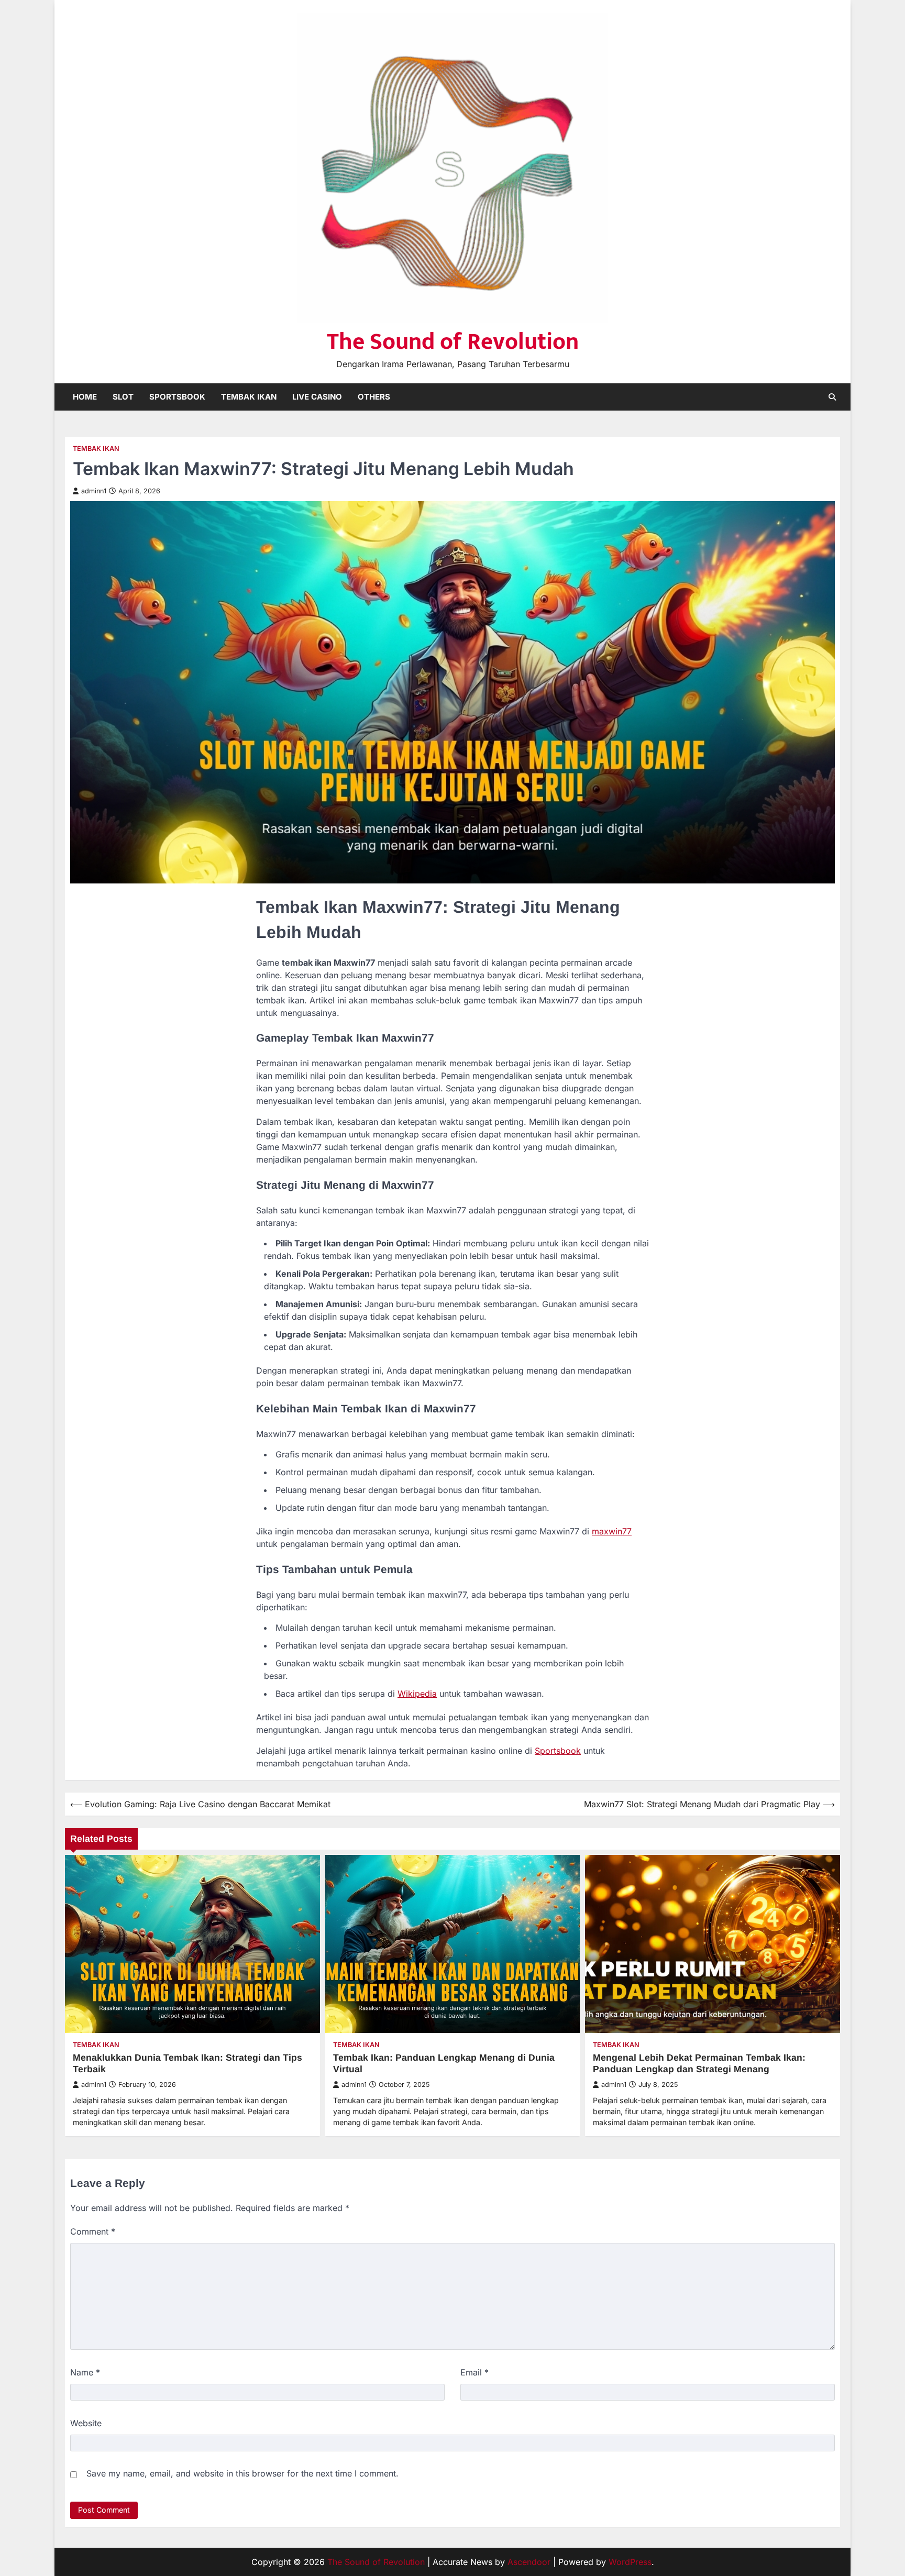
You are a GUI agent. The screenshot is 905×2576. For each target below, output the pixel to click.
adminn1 (94, 491)
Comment (93, 2231)
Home (85, 397)
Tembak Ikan (249, 397)
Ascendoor (529, 2562)
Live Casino (317, 397)
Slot (123, 397)
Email (474, 2372)
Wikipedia (417, 1694)
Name (85, 2372)
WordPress (630, 2562)
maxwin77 (612, 1531)
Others (374, 397)
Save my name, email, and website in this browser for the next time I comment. (242, 2473)
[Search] (832, 397)
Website (86, 2423)
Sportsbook (177, 397)
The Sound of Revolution (453, 342)
